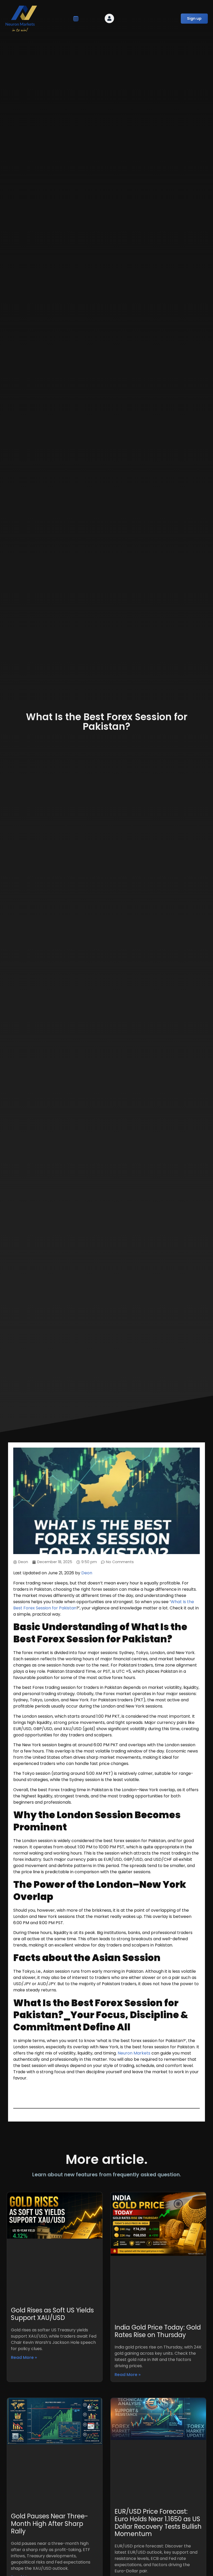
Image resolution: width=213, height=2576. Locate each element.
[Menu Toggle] (76, 19)
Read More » (24, 2357)
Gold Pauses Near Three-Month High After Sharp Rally (49, 2524)
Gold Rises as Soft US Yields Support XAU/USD (52, 2314)
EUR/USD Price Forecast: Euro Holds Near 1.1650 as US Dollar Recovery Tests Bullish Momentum (158, 2523)
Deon (87, 1573)
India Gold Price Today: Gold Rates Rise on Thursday (158, 2331)
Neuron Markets (134, 2053)
